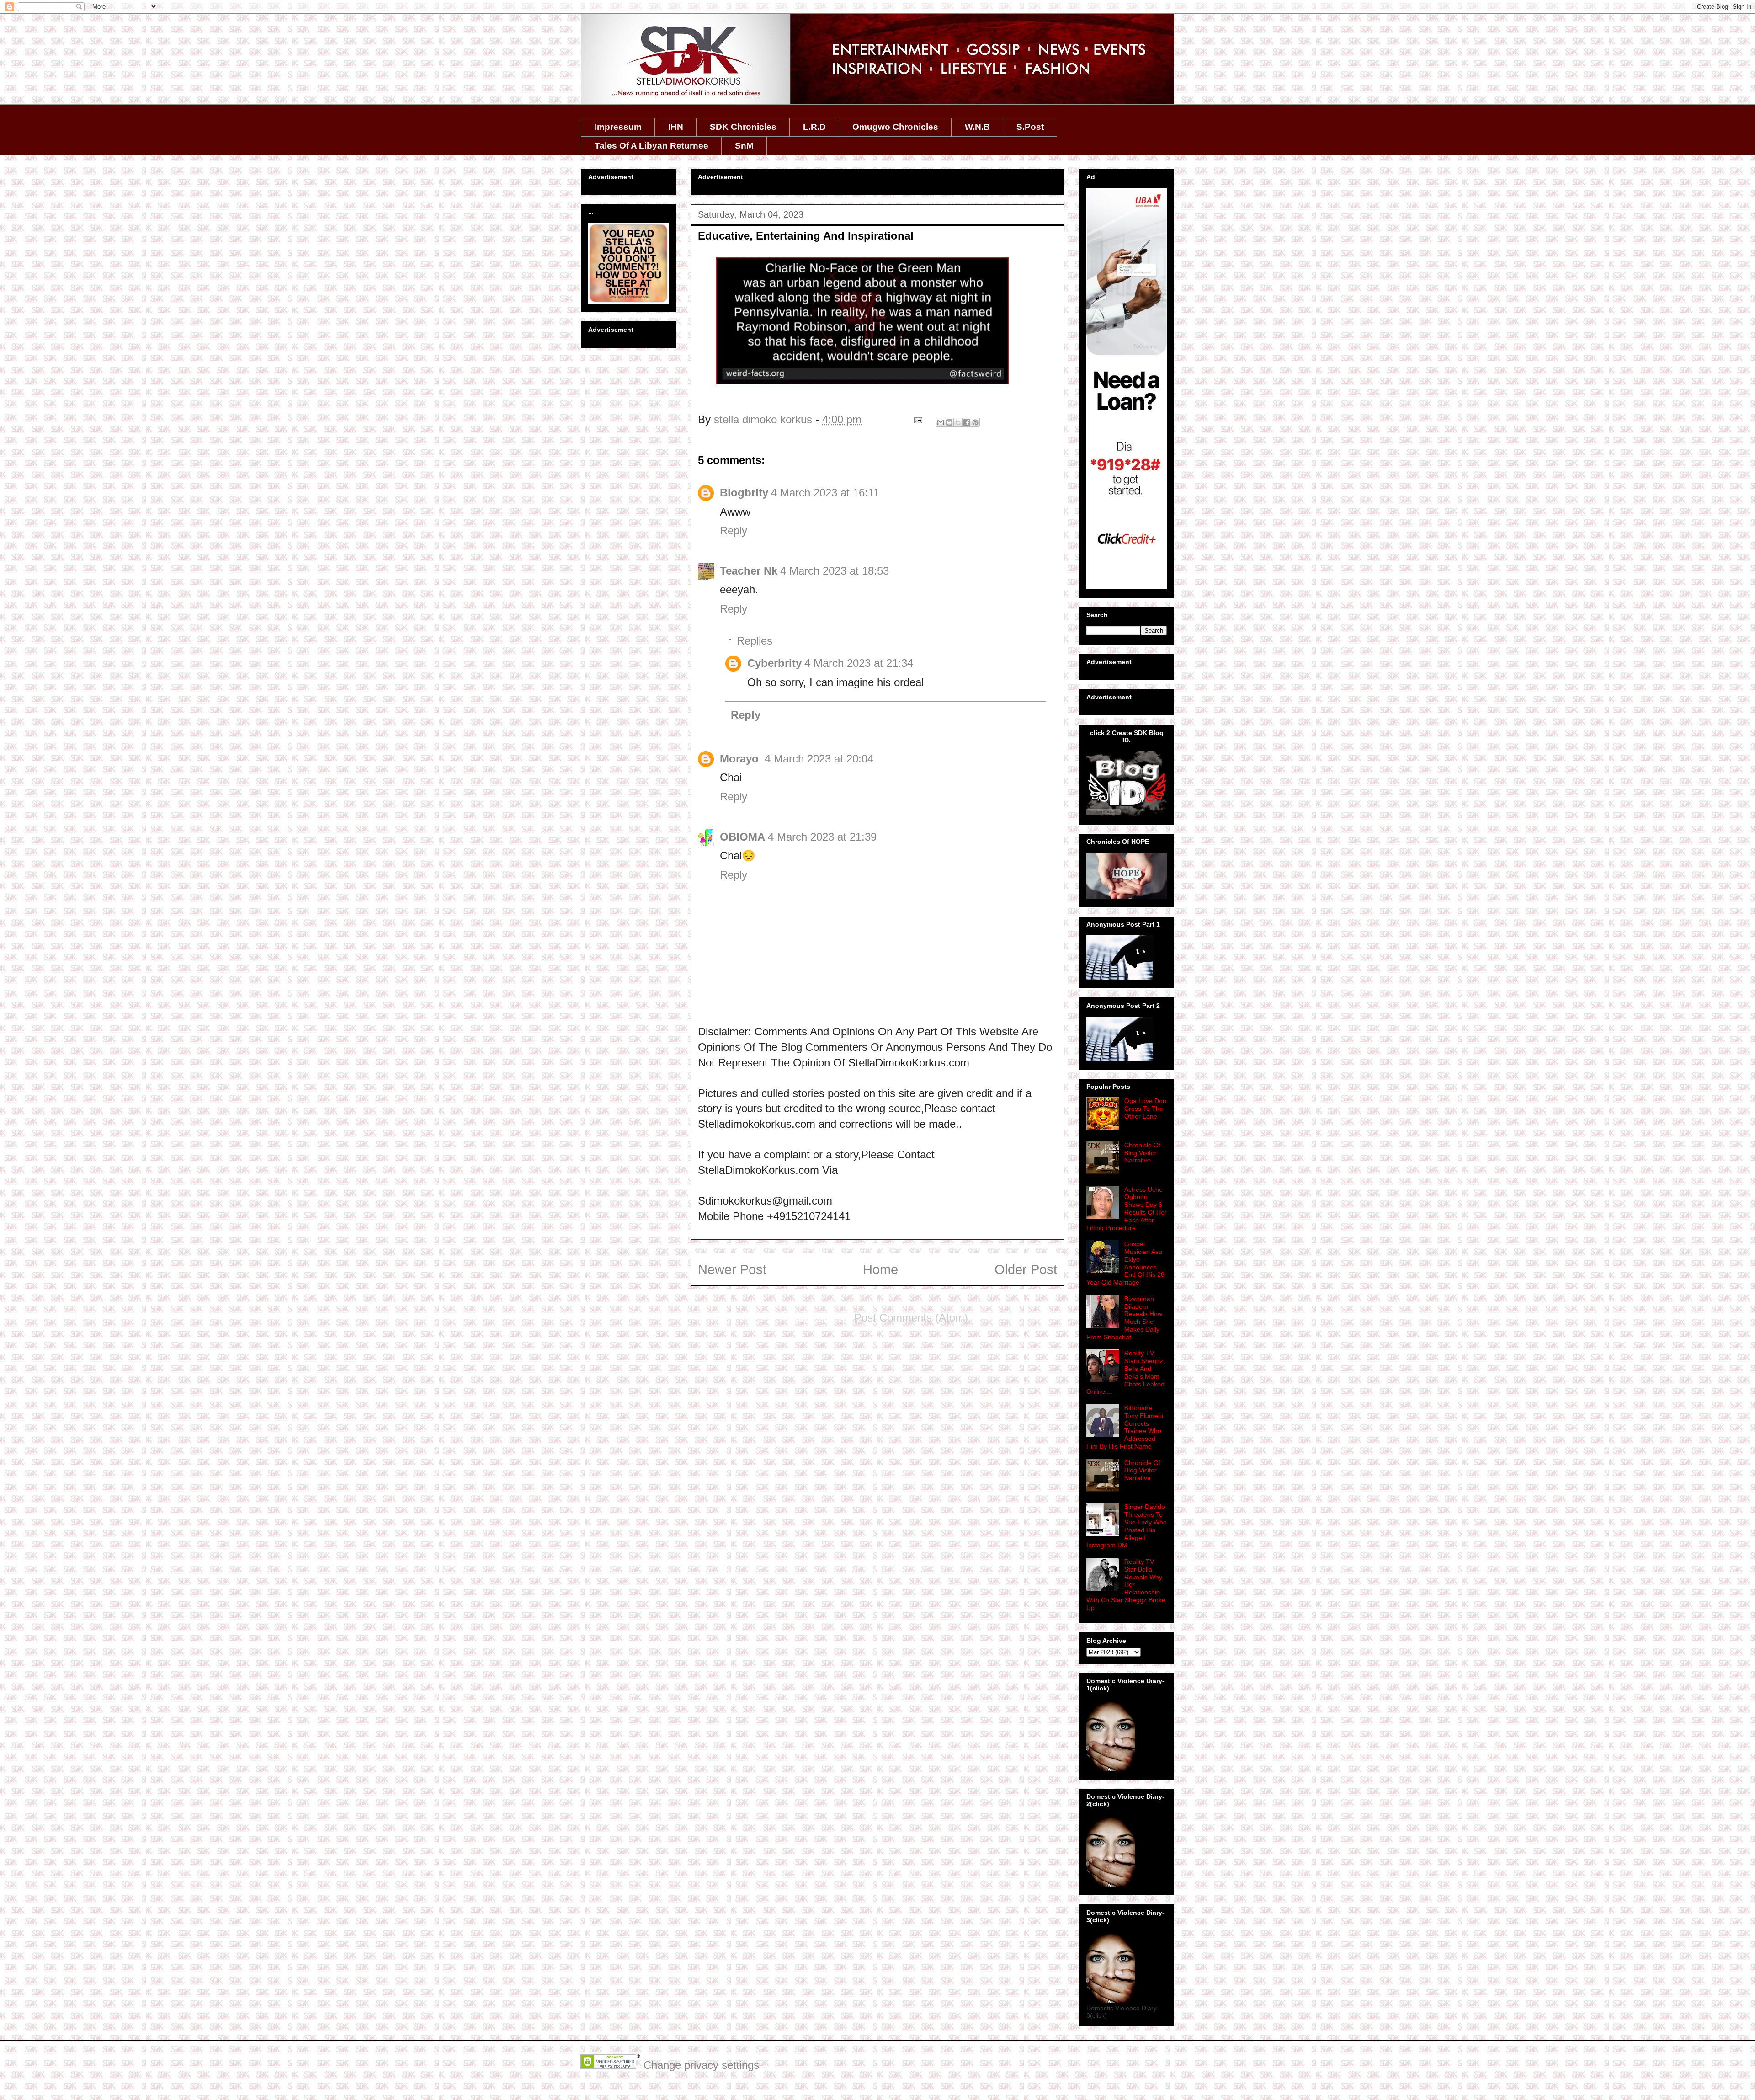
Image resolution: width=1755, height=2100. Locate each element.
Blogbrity (744, 493)
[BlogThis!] (949, 422)
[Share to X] (958, 422)
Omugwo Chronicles (895, 127)
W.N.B (977, 127)
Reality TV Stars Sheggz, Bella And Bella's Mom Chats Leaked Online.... (1126, 1372)
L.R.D (814, 127)
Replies (755, 641)
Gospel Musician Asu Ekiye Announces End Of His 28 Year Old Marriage (1125, 1263)
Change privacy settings (701, 2065)
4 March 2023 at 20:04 (819, 759)
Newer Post (732, 1269)
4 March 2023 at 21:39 (822, 837)
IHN (676, 127)
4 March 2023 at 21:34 (859, 663)
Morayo (741, 759)
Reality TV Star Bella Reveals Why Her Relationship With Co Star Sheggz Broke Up (1126, 1585)
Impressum (618, 127)
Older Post (1026, 1269)
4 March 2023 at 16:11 (825, 493)
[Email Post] (917, 419)
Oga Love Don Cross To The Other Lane (1145, 1109)
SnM (744, 146)
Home (880, 1269)
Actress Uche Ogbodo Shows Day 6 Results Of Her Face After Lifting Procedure (1127, 1209)
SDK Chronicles (743, 127)
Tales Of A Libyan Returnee (651, 146)
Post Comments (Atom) (911, 1318)
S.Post (1030, 127)
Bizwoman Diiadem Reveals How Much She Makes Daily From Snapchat (1124, 1318)
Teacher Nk (749, 571)
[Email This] (941, 422)
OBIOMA (742, 837)
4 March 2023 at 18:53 (835, 571)
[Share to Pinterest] (975, 422)
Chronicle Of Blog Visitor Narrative (1142, 1153)
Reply (734, 530)
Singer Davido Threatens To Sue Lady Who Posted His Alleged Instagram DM (1127, 1526)
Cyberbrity (774, 663)
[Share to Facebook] (967, 422)
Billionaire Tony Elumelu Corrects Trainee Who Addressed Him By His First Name (1125, 1427)
